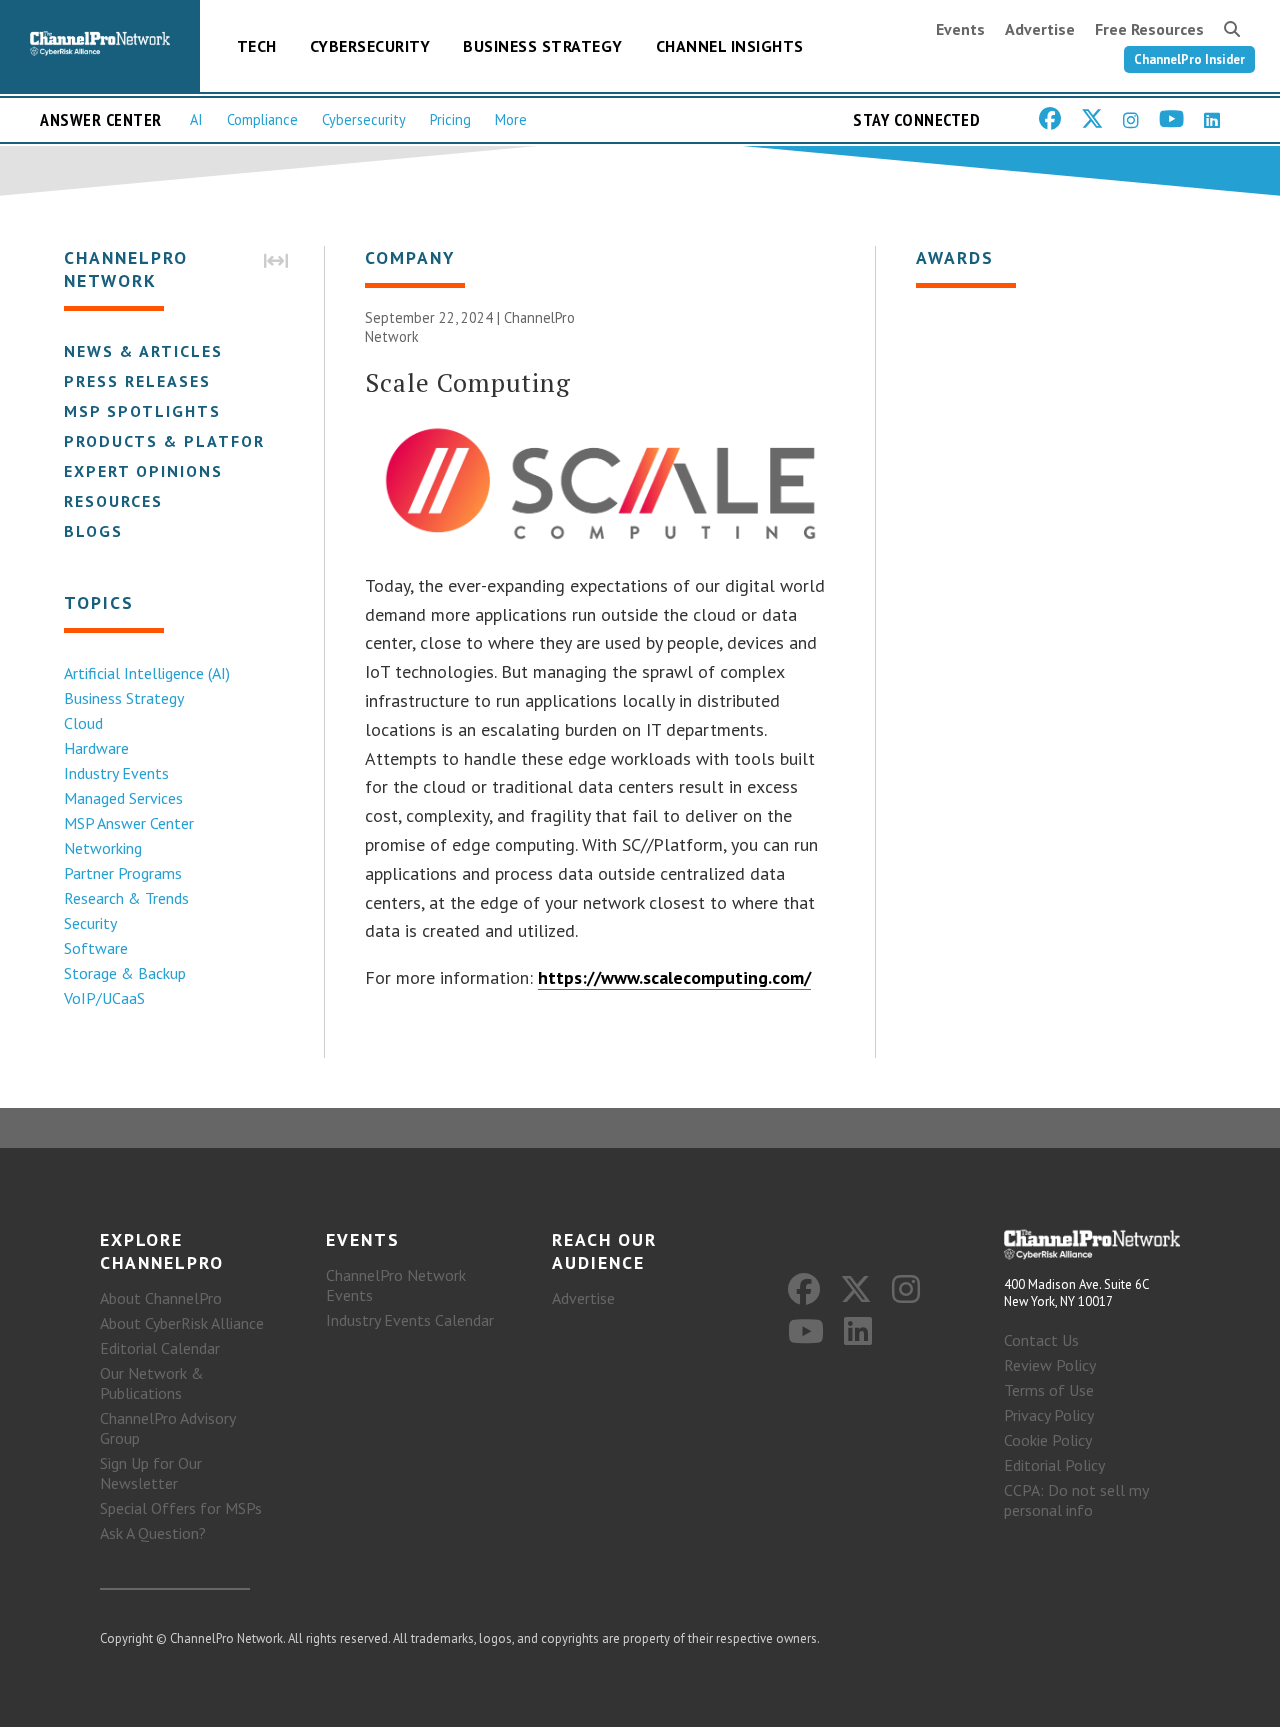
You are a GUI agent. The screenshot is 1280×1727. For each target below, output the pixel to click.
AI (196, 119)
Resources (113, 501)
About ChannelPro (161, 1298)
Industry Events (116, 773)
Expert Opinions (143, 471)
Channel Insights (730, 46)
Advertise (1040, 29)
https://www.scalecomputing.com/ (674, 977)
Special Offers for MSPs (181, 1508)
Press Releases (137, 381)
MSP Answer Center (129, 823)
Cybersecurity (370, 46)
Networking (103, 848)
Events (960, 29)
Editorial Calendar (160, 1348)
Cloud (83, 723)
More (511, 119)
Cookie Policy (1048, 1440)
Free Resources (1149, 29)
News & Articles (143, 351)
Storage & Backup (125, 973)
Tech (257, 46)
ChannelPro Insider (1189, 59)
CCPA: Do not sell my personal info (1076, 1500)
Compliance (262, 119)
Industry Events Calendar (410, 1320)
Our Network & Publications (152, 1383)
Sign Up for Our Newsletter (151, 1473)
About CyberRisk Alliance (182, 1323)
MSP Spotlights (142, 411)
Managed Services (123, 798)
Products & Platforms (177, 441)
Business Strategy (543, 46)
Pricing (450, 119)
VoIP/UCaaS (104, 998)
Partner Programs (123, 873)
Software (96, 948)
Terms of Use (1049, 1390)
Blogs (93, 531)
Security (90, 923)
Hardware (96, 748)
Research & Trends (126, 898)
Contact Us (1041, 1340)
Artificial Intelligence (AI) (147, 673)
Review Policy (1050, 1365)
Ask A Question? (153, 1533)
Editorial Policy (1054, 1465)
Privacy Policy (1049, 1415)
